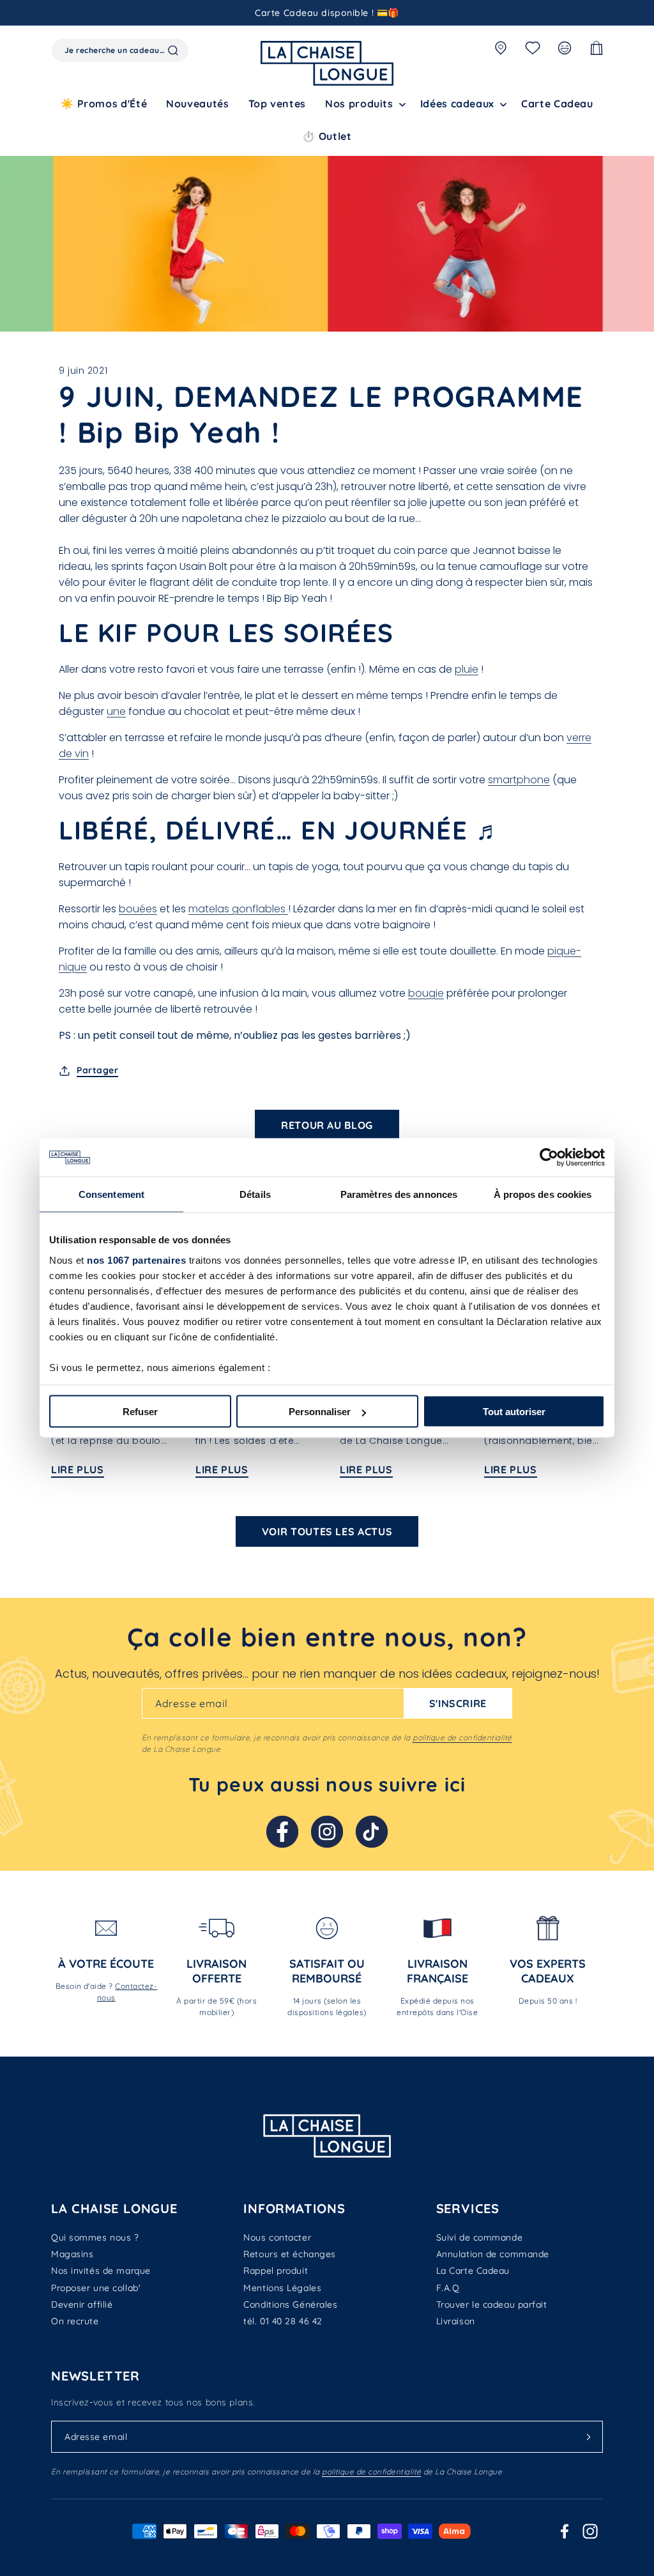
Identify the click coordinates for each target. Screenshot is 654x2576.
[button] (363, 104)
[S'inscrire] (588, 2437)
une (116, 711)
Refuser (140, 1412)
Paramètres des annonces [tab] (399, 1194)
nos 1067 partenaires (136, 1260)
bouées (138, 909)
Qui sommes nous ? (95, 2237)
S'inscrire (458, 1703)
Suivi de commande (480, 2237)
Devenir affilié (82, 2304)
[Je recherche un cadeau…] (173, 50)
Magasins (72, 2254)
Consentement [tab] (111, 1194)
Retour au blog (327, 1125)
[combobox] (120, 50)
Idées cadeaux (457, 103)
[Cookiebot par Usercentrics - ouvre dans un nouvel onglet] (549, 1158)
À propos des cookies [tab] (543, 1194)
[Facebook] (282, 1832)
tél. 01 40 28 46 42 (283, 2321)
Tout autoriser (514, 1412)
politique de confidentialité (462, 1737)
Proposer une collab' (96, 2288)
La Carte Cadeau (473, 2271)
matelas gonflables (238, 909)
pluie (467, 669)
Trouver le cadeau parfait (492, 2304)
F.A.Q (448, 2288)
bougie (426, 993)
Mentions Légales (282, 2288)
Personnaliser (320, 1412)
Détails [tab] (255, 1194)
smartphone (519, 780)
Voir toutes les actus (327, 1531)
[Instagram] (327, 1832)
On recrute (75, 2321)
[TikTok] (372, 1832)
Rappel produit (276, 2271)
